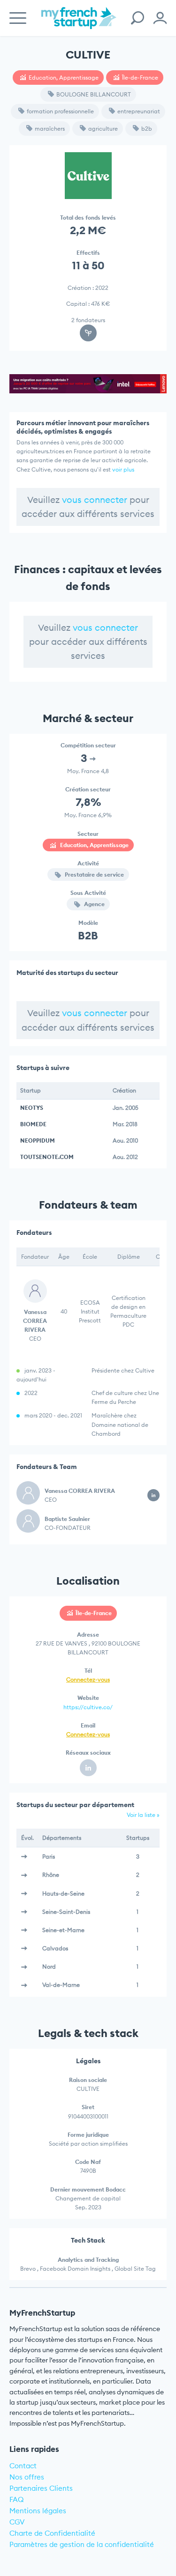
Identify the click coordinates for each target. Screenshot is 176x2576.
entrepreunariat (139, 111)
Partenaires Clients (41, 2488)
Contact (23, 2466)
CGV (17, 2522)
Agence (94, 904)
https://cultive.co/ (88, 1707)
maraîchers (50, 129)
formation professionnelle (60, 111)
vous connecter (95, 500)
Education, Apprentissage (64, 78)
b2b (147, 129)
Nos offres (27, 2477)
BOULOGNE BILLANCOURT (94, 94)
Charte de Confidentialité (52, 2533)
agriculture (103, 129)
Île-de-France (140, 78)
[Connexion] (160, 18)
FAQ (17, 2499)
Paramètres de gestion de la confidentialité (82, 2544)
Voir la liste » (143, 1815)
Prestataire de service (94, 875)
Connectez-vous (88, 1679)
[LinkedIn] (88, 1768)
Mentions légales (38, 2511)
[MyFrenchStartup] (79, 23)
